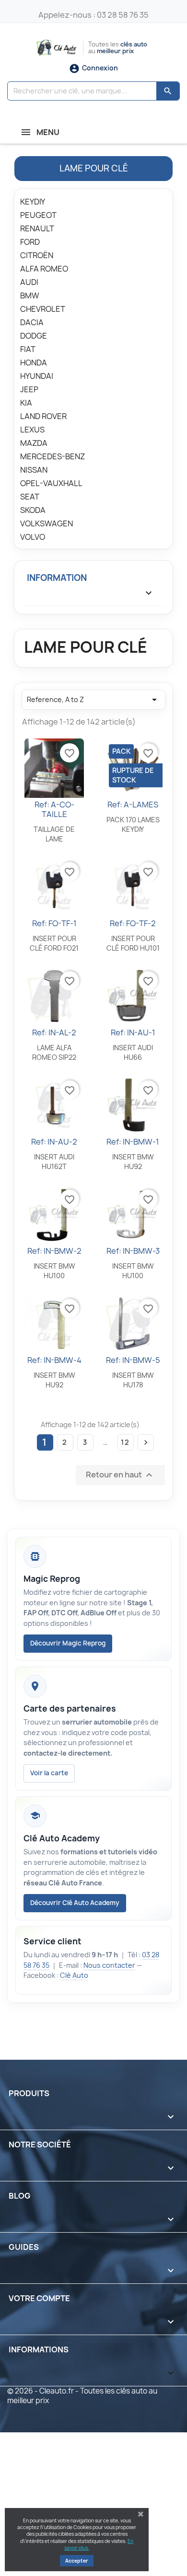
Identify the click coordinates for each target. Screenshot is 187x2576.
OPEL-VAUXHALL (51, 483)
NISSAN (34, 470)
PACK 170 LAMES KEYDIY (133, 824)
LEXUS (32, 430)
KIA (26, 403)
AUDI (29, 282)
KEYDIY (33, 202)
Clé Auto (74, 1975)
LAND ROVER (43, 416)
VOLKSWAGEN (47, 524)
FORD (30, 242)
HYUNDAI (37, 376)
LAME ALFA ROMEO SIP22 (54, 1052)
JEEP (29, 390)
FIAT (28, 349)
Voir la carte (49, 1773)
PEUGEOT (38, 215)
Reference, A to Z (93, 700)
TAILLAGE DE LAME (54, 834)
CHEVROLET (43, 309)
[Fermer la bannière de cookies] (141, 2514)
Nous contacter (109, 1965)
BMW (30, 296)
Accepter (77, 2561)
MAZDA (34, 443)
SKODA (33, 510)
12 (125, 1442)
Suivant (146, 1442)
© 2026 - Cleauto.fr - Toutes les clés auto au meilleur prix (82, 2396)
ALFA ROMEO (44, 269)
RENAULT (37, 229)
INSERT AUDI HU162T (54, 1162)
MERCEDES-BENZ (53, 457)
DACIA (32, 323)
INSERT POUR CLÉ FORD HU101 (133, 943)
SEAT (30, 497)
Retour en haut (120, 1475)
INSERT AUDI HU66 (133, 1052)
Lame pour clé (94, 168)
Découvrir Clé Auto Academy (75, 1903)
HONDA (34, 363)
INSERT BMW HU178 (133, 1380)
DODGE (34, 336)
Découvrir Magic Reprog (68, 1643)
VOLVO (33, 537)
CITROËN (37, 255)
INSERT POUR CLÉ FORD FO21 (54, 943)
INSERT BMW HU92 (133, 1162)
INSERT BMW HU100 (54, 1271)
